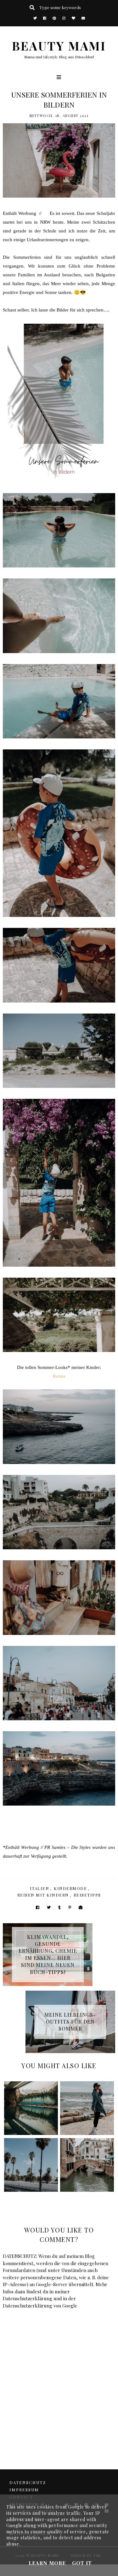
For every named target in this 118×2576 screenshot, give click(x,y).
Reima (59, 1376)
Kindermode (70, 1888)
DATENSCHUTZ (28, 2482)
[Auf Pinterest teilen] (70, 1907)
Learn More (47, 2563)
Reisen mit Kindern (43, 1895)
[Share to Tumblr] (59, 1907)
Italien (40, 1888)
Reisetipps (87, 1895)
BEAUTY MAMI (59, 45)
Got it (82, 2563)
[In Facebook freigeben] (38, 1907)
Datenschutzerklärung (28, 2298)
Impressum (24, 2490)
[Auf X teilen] (49, 1907)
